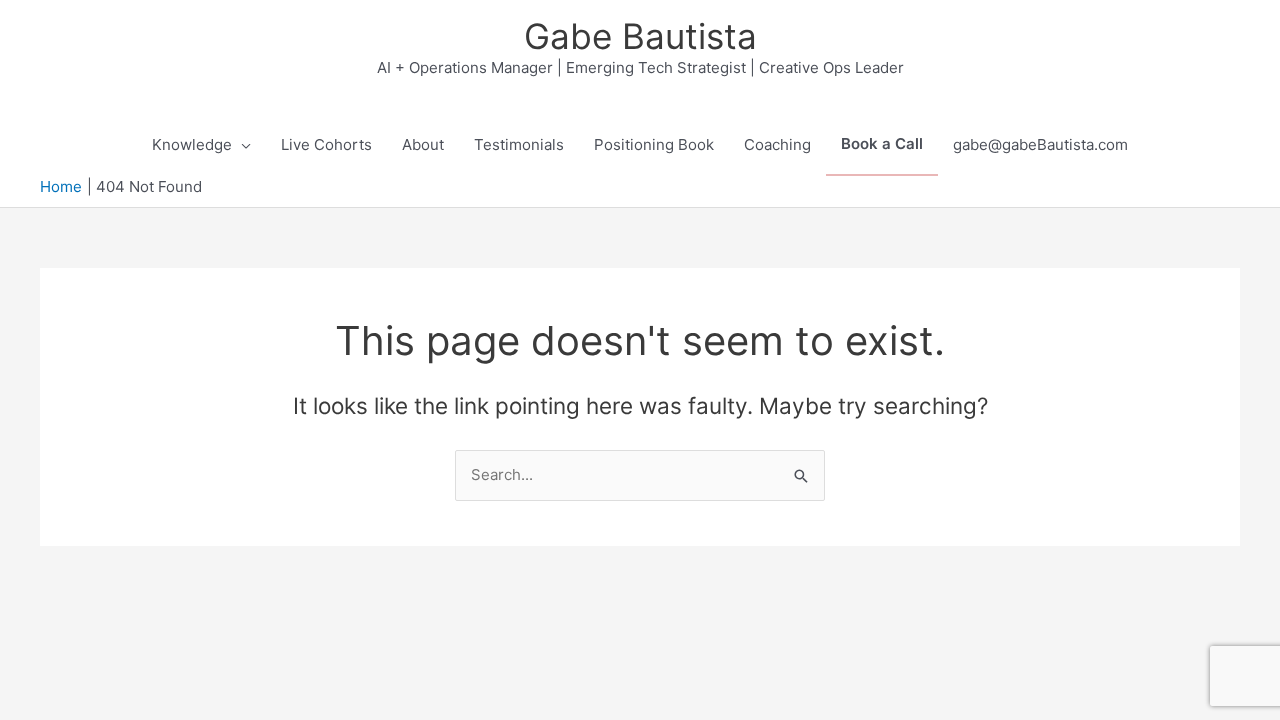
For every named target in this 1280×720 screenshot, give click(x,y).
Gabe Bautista (640, 36)
